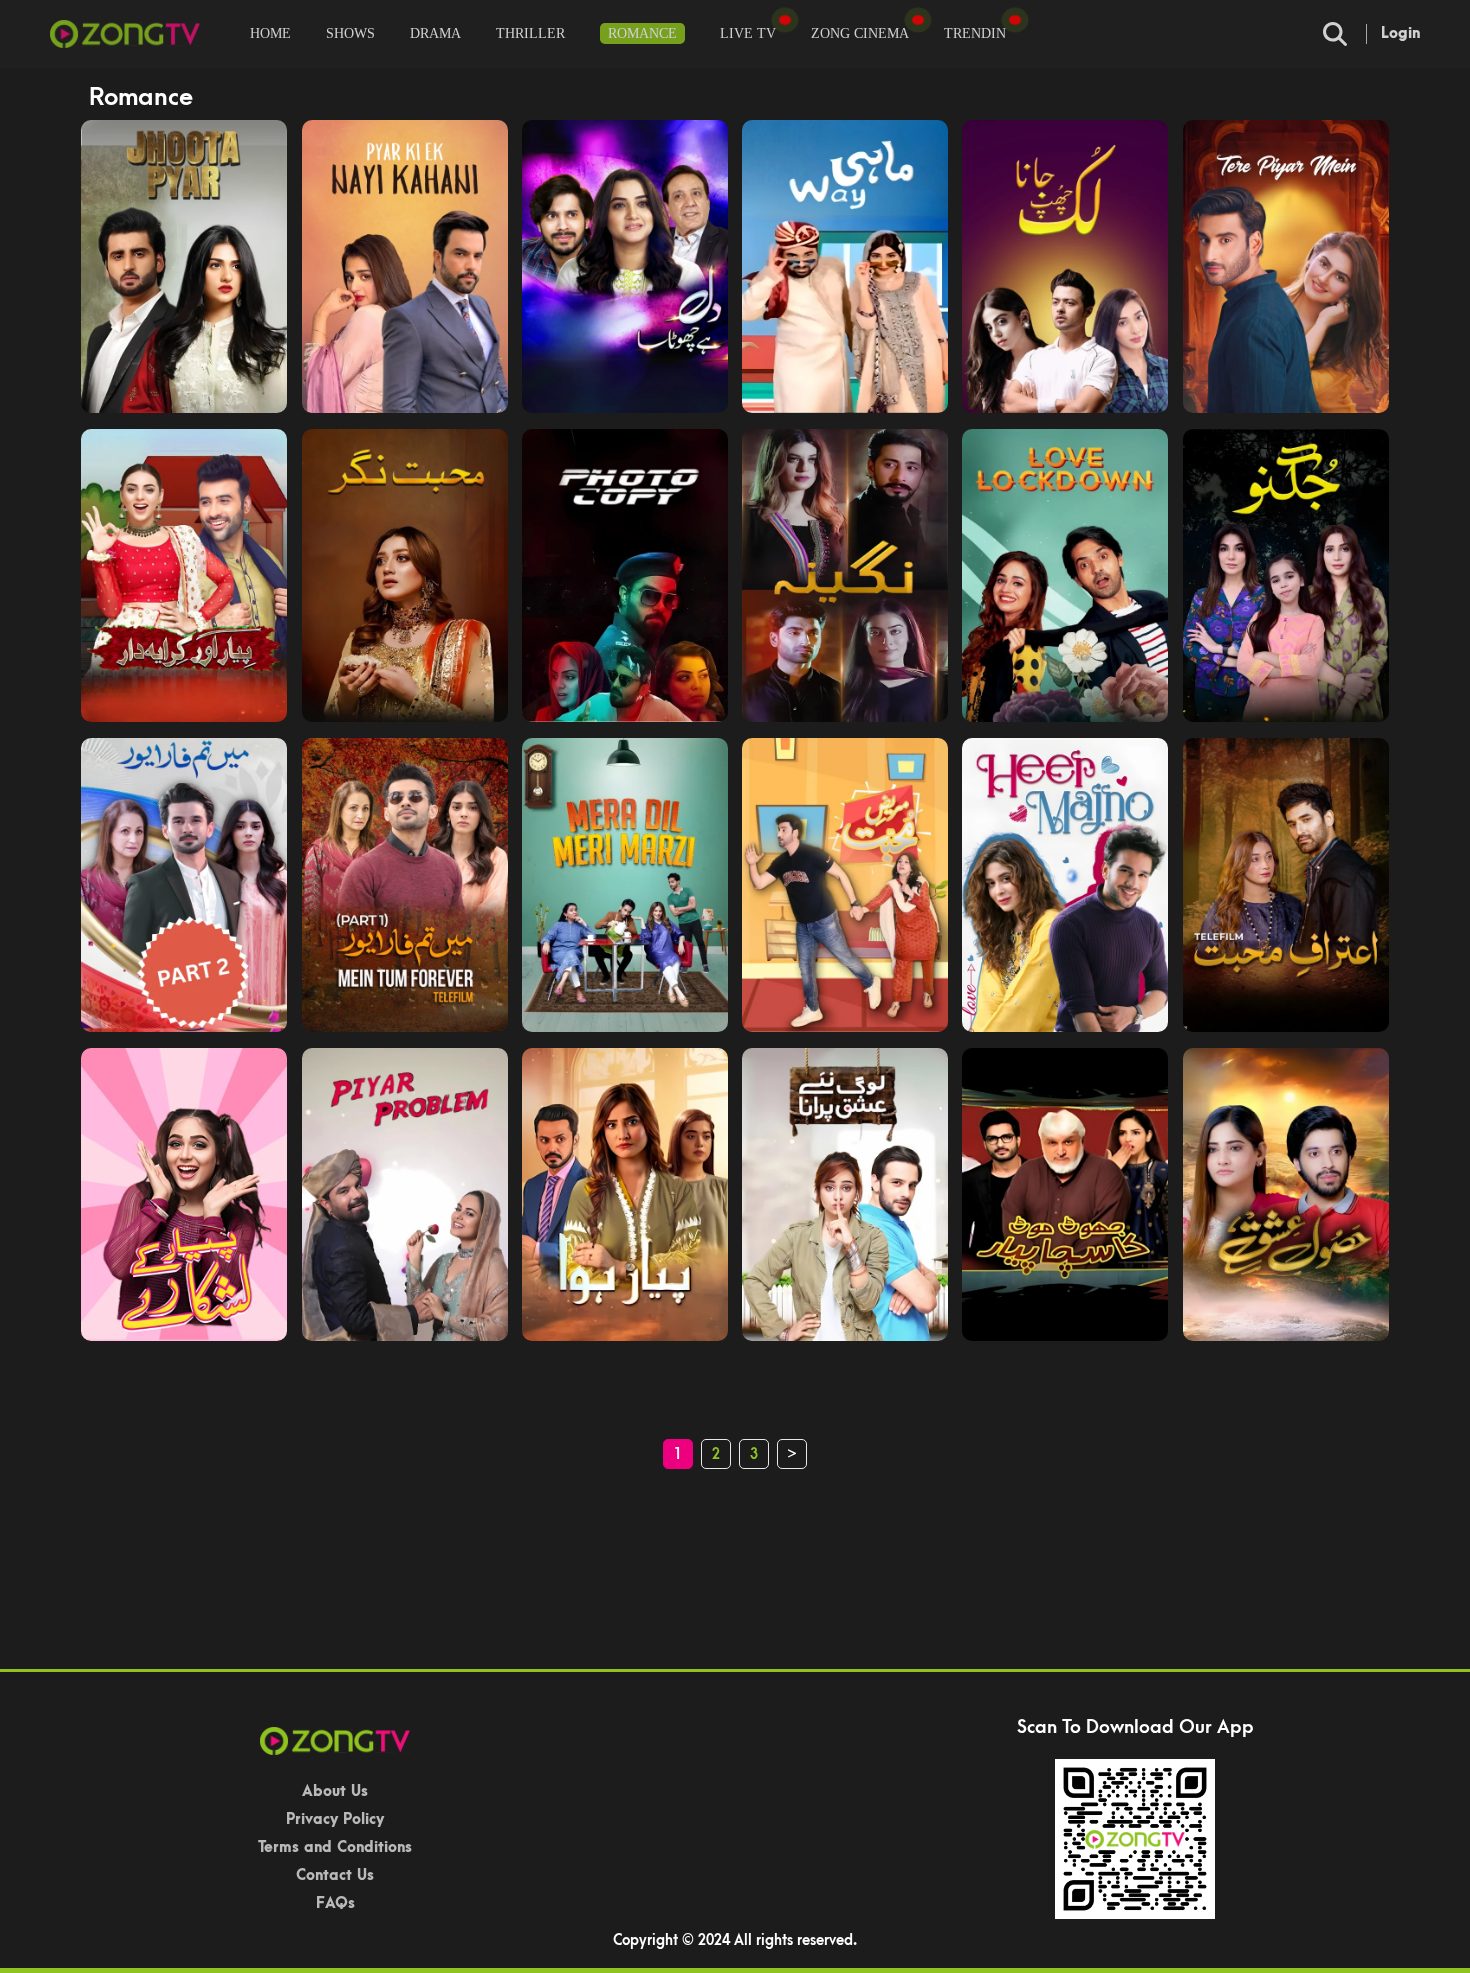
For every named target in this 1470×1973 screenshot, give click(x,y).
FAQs (335, 1903)
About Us (335, 1791)
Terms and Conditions (335, 1847)
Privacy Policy (335, 1819)
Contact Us (335, 1875)
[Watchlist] (785, 20)
